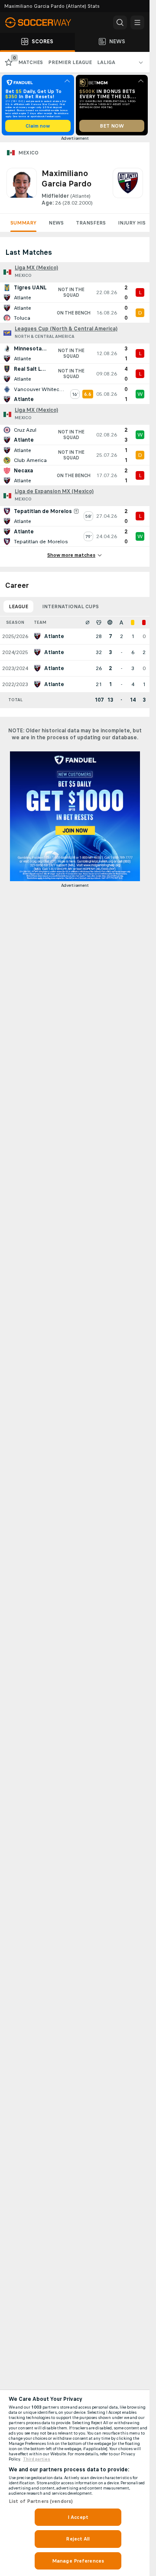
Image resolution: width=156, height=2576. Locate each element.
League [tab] (18, 606)
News (56, 223)
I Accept (78, 2517)
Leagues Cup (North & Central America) (66, 329)
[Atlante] (128, 187)
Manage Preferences (78, 2561)
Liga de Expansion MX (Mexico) (54, 491)
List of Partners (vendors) (41, 2501)
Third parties (37, 2459)
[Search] (120, 22)
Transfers (91, 223)
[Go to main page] (43, 22)
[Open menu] (137, 22)
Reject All (78, 2539)
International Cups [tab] (70, 606)
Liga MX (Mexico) (36, 268)
